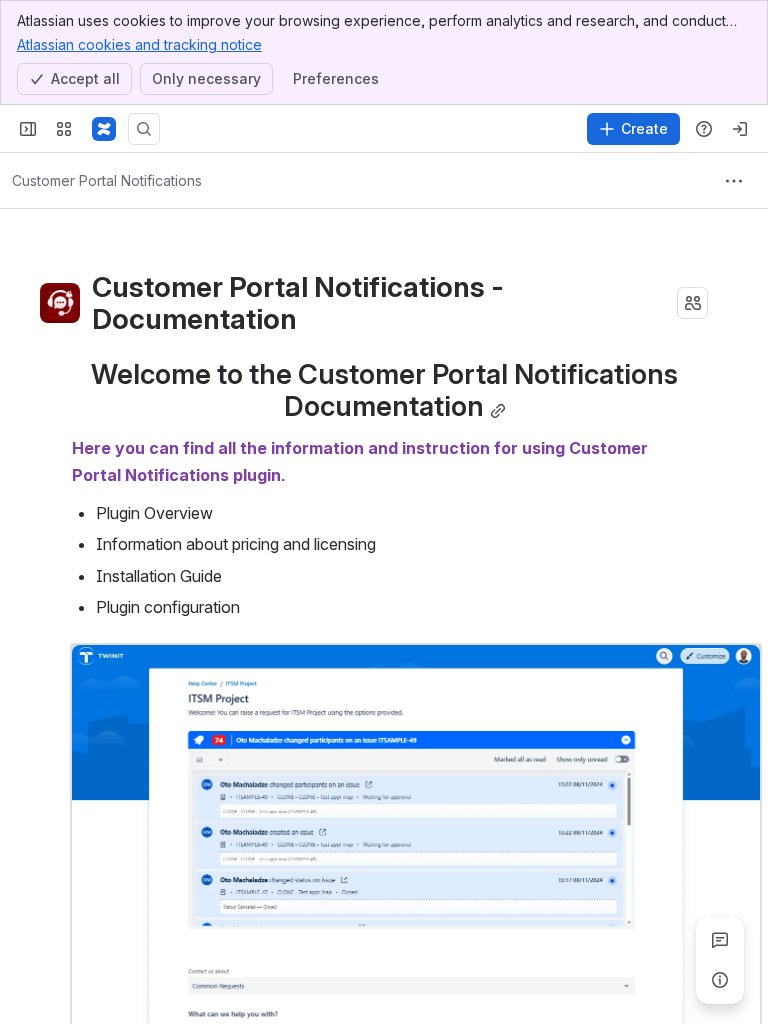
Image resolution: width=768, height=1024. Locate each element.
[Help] (704, 129)
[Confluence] (104, 129)
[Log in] (740, 129)
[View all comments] (720, 940)
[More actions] (734, 181)
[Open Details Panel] (720, 980)
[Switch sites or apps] (64, 129)
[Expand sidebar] (28, 129)
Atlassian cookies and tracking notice (139, 44)
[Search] (144, 129)
